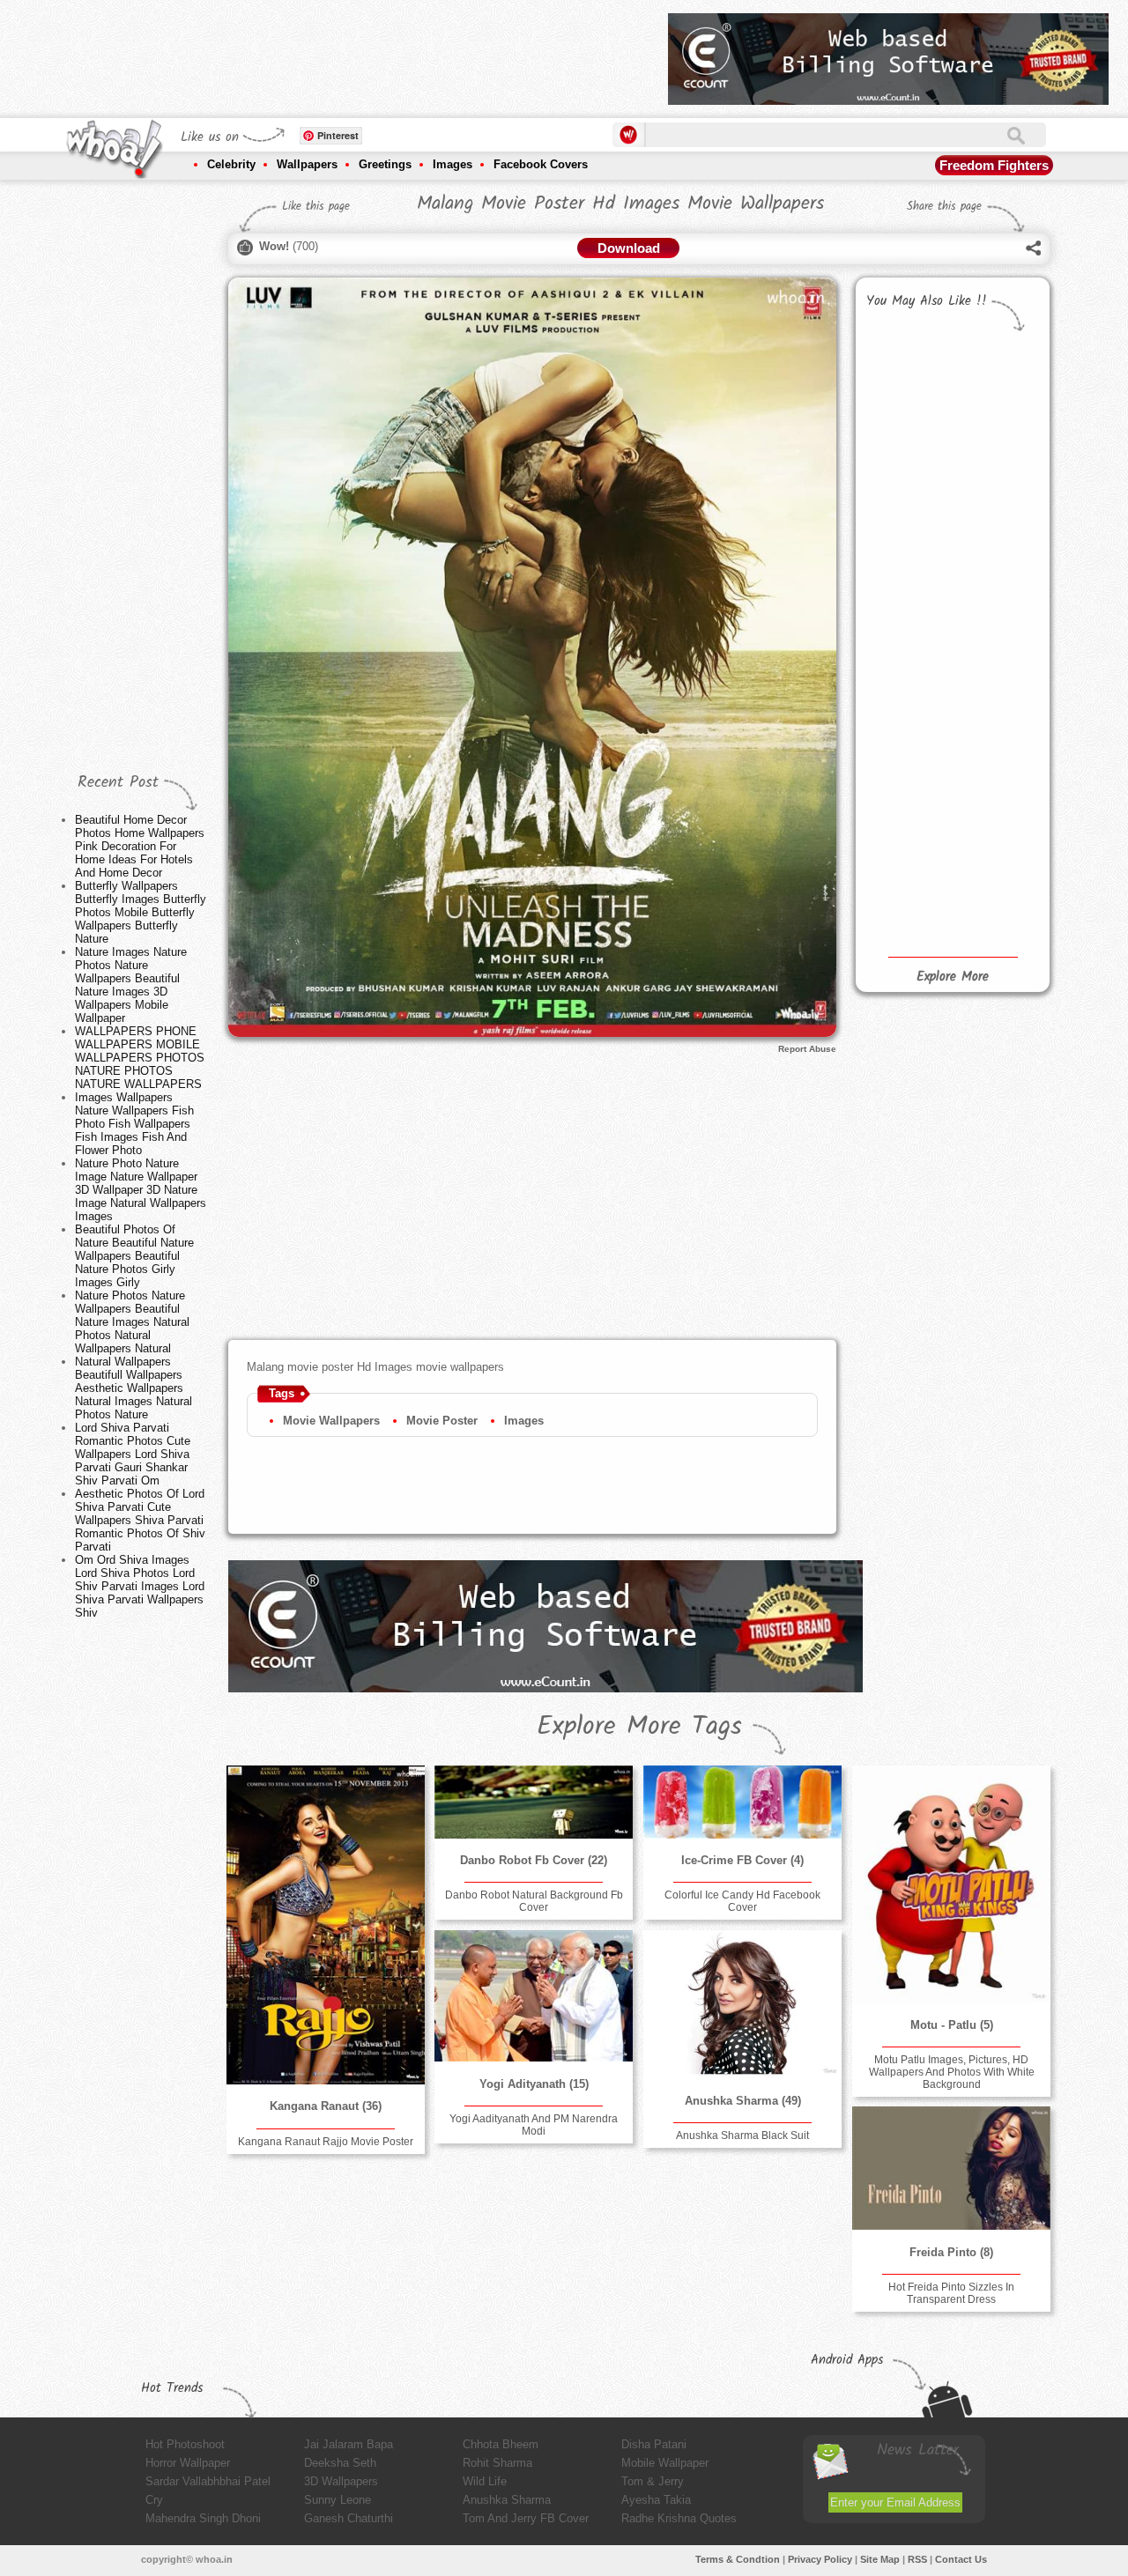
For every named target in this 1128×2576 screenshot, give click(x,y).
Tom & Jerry (653, 2481)
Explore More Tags (639, 1727)
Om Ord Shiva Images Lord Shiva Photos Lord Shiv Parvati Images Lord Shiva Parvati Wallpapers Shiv (140, 1586)
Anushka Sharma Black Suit (742, 2136)
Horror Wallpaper (188, 2463)
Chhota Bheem (501, 2444)
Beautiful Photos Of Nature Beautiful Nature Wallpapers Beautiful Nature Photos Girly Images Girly (134, 1256)
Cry (154, 2500)
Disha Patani (654, 2444)
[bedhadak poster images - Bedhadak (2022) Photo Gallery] (906, 599)
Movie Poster (442, 1421)
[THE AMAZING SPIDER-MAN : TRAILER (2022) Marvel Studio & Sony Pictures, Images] (994, 834)
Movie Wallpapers (331, 1421)
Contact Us (961, 2559)
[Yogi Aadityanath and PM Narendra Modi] (533, 1996)
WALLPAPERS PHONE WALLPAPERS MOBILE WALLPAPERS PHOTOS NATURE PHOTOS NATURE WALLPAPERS (140, 1058)
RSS (917, 2559)
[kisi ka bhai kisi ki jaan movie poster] (906, 500)
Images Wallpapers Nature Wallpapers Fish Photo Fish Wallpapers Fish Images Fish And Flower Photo (134, 1124)
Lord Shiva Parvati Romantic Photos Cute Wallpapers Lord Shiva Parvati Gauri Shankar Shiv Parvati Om (133, 1454)
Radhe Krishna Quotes (679, 2518)
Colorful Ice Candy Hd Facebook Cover (742, 1901)
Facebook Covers (541, 164)
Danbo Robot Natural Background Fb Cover (534, 1901)
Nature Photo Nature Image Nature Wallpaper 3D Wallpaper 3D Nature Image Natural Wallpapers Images (141, 1190)
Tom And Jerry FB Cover (526, 2518)
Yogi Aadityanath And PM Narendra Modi (534, 2125)
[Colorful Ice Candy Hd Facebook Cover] (742, 1802)
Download (629, 248)
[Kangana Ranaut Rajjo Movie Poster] (325, 1925)
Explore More (953, 977)
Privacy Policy (820, 2559)
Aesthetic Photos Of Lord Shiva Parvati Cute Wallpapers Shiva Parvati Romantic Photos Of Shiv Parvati (140, 1520)
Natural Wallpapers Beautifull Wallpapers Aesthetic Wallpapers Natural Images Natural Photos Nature (134, 1388)
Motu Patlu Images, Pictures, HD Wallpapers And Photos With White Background (952, 2072)
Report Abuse (807, 1049)
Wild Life (485, 2481)
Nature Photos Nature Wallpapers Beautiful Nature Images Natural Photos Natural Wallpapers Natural (132, 1322)
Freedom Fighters (994, 165)
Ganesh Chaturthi (349, 2518)
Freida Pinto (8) (951, 2252)
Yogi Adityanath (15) (534, 2084)
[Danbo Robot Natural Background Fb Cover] (533, 1802)
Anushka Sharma (507, 2500)
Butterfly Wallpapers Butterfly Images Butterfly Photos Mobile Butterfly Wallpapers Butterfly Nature (141, 912)
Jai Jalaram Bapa (349, 2444)
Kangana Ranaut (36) (326, 2106)
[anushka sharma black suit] (742, 2004)
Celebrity (231, 164)
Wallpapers (307, 164)
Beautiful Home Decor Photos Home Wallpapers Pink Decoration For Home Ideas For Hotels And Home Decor (140, 846)
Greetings (385, 164)
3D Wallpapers (341, 2481)
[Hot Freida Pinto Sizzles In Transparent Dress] (951, 2168)
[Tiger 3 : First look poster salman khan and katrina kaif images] (994, 553)
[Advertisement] (334, 53)
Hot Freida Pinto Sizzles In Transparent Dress (951, 2293)
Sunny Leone (338, 2500)
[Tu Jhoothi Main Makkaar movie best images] (994, 482)
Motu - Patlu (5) (952, 2025)
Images (453, 164)
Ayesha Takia (656, 2500)
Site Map (880, 2559)
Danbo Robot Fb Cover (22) (534, 1860)
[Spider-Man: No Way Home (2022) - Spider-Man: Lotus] (906, 823)
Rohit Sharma (497, 2463)
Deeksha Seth (340, 2463)
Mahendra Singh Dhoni (203, 2518)
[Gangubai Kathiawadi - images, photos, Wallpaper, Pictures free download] (994, 739)
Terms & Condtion (738, 2559)
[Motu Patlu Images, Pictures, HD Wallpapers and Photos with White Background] (951, 1884)
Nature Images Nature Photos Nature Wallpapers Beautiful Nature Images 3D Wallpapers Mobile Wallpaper (131, 985)
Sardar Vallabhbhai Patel (208, 2481)
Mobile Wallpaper (665, 2463)
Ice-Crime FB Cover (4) (742, 1860)
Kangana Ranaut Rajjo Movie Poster (326, 2142)
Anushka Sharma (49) (743, 2101)
